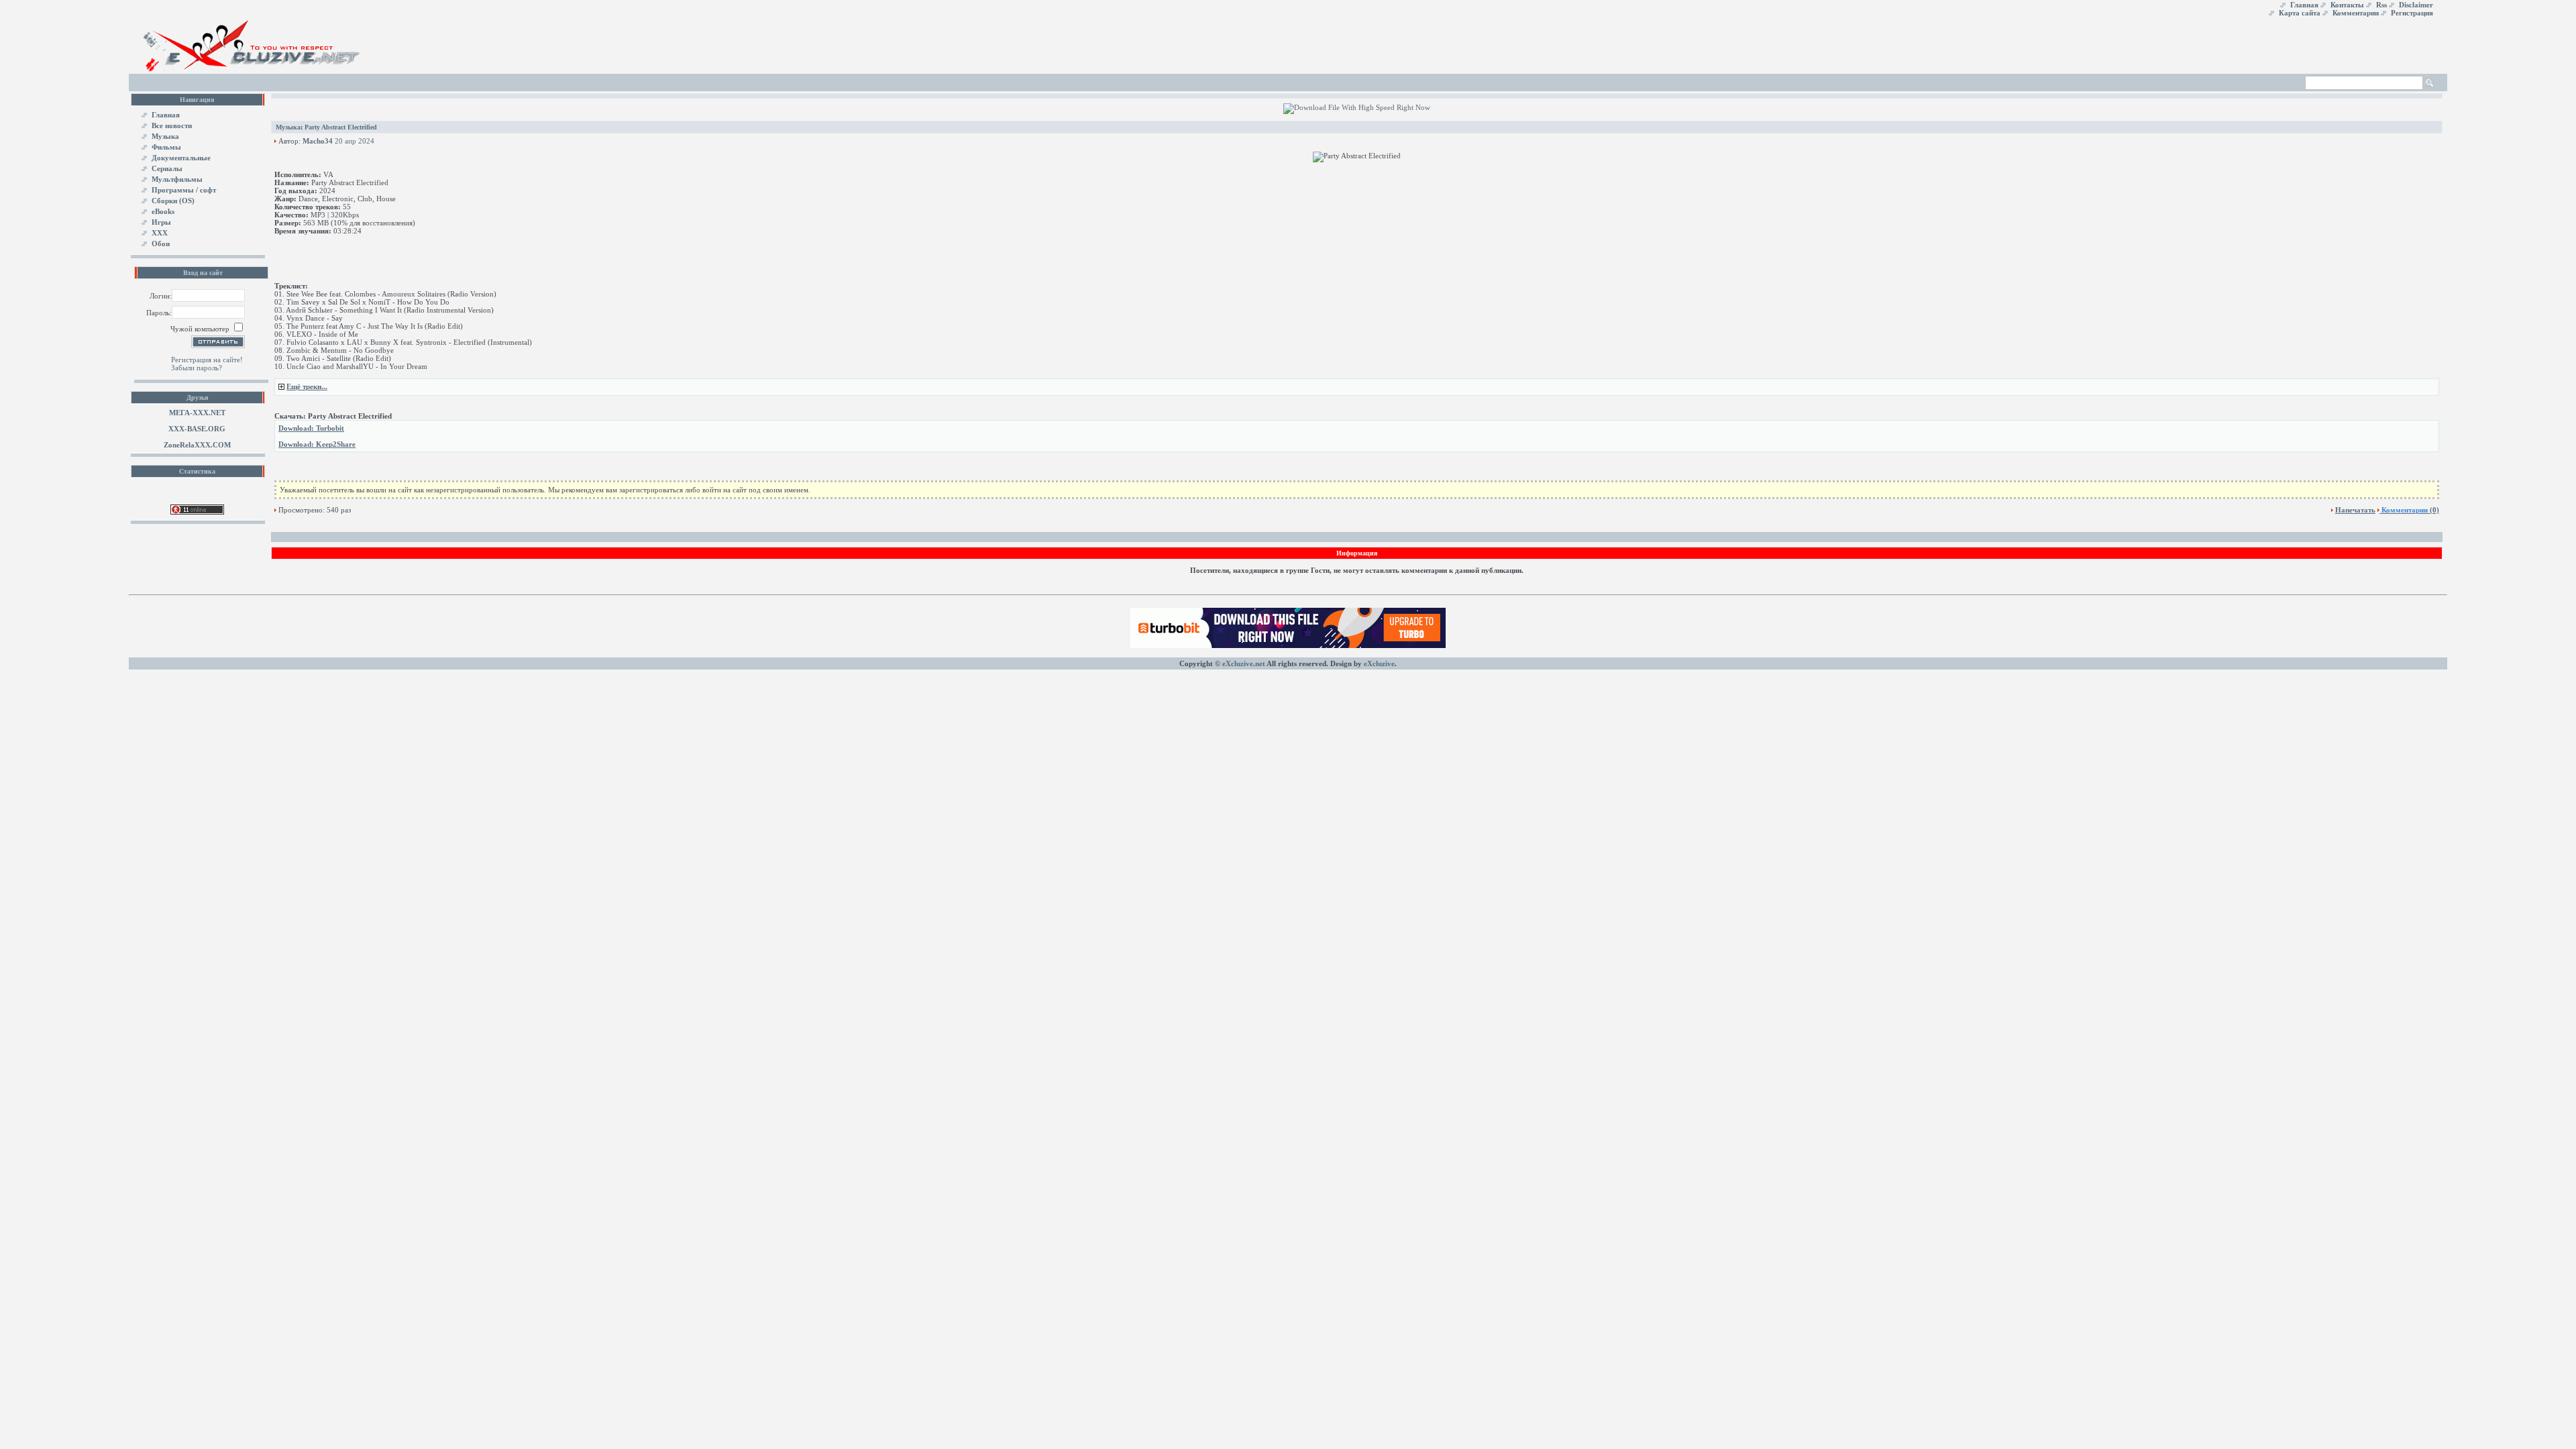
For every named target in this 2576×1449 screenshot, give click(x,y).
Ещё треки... (307, 386)
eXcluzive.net (1244, 663)
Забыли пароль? (197, 368)
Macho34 (318, 141)
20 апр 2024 (355, 141)
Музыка (288, 127)
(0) (2410, 510)
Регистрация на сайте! (207, 360)
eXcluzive (1379, 663)
